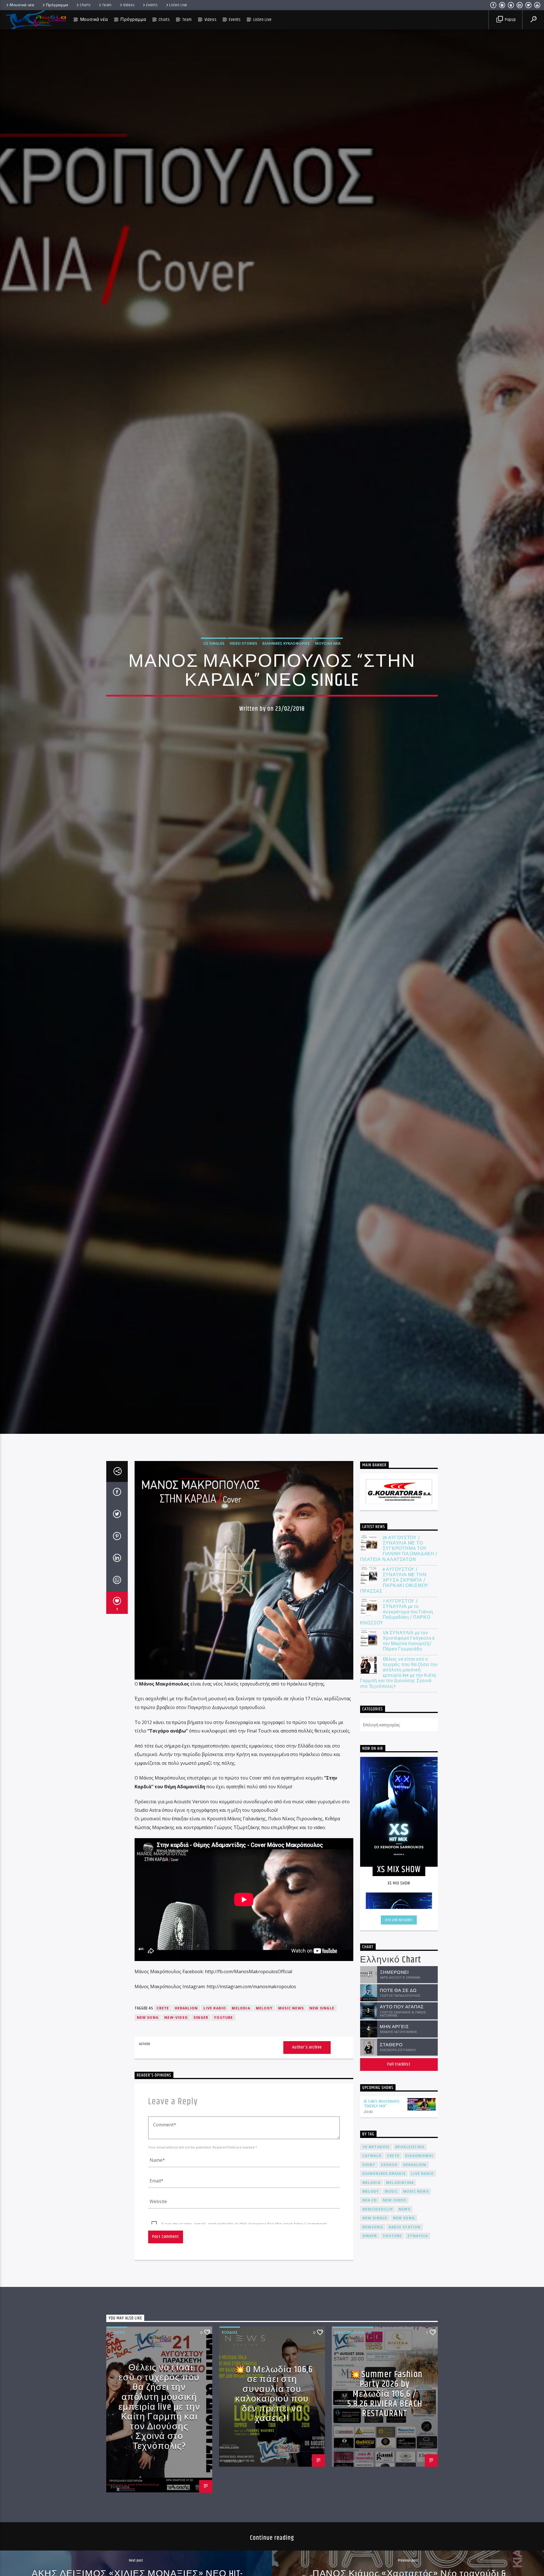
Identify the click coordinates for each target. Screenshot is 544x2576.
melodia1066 (400, 2183)
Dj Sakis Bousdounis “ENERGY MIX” (382, 2104)
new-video (176, 2018)
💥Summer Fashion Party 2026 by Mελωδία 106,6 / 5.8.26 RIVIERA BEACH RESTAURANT (385, 2394)
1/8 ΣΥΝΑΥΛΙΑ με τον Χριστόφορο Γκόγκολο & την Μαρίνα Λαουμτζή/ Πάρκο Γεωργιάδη (409, 1641)
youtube (223, 2018)
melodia (241, 2008)
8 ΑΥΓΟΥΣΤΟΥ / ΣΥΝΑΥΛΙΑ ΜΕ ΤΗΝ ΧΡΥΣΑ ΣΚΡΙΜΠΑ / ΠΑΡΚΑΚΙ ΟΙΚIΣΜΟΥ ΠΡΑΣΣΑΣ (394, 1580)
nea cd (370, 2200)
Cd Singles (214, 643)
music (391, 2191)
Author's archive (307, 2047)
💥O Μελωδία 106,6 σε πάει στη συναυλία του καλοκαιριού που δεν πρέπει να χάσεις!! (273, 2394)
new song (148, 2018)
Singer (201, 2018)
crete (163, 2008)
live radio (215, 2008)
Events (152, 5)
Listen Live (178, 5)
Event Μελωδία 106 (353, 2332)
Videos (129, 5)
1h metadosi (376, 2147)
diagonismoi (419, 2156)
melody (264, 2008)
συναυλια (418, 2236)
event (369, 2165)
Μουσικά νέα (22, 5)
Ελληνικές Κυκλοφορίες (286, 643)
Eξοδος (117, 2332)
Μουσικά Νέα (328, 643)
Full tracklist (399, 2064)
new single (322, 2008)
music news (291, 2008)
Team (107, 5)
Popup (510, 20)
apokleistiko (410, 2147)
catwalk (372, 2156)
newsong (373, 2227)
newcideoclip (378, 2209)
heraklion (186, 2008)
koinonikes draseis (384, 2174)
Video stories (243, 643)
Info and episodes (399, 1920)
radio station (405, 2227)
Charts (85, 5)
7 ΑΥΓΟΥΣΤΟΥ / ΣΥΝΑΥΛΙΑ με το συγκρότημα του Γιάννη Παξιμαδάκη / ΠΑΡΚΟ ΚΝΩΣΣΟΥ (397, 1612)
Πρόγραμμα (57, 5)
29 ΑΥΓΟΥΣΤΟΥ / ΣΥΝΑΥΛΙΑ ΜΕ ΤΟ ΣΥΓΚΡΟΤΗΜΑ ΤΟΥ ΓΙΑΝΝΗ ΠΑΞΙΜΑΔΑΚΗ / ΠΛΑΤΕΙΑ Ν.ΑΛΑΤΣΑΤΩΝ (399, 1549)
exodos (389, 2165)
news (404, 2209)
